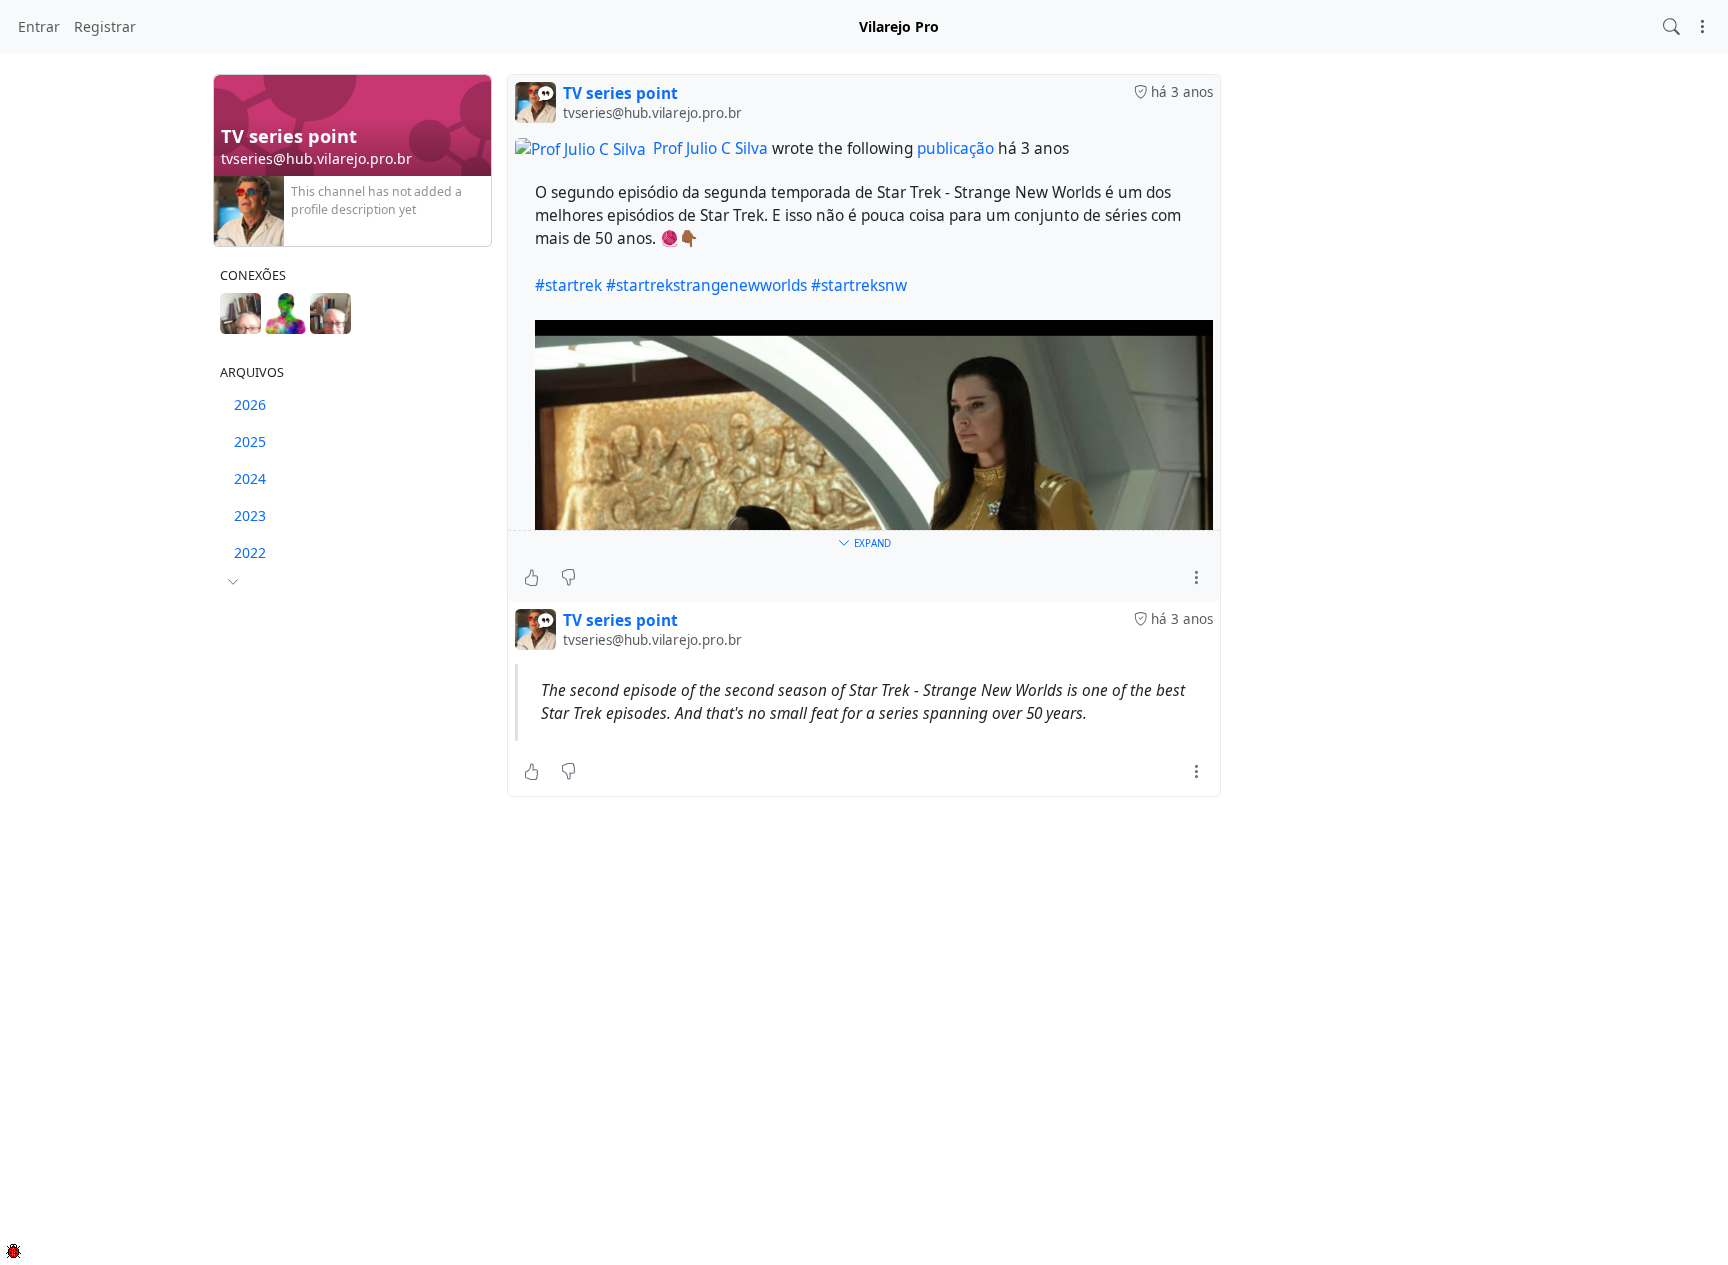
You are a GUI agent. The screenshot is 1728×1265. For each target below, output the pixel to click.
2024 (250, 478)
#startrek (568, 285)
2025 (250, 441)
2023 (250, 515)
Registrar (105, 26)
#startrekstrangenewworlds (706, 285)
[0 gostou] (531, 578)
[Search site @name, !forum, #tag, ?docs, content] (1671, 26)
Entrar (39, 26)
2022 (250, 552)
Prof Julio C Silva (710, 148)
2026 (250, 404)
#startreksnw (859, 285)
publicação (957, 148)
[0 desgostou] (568, 578)
